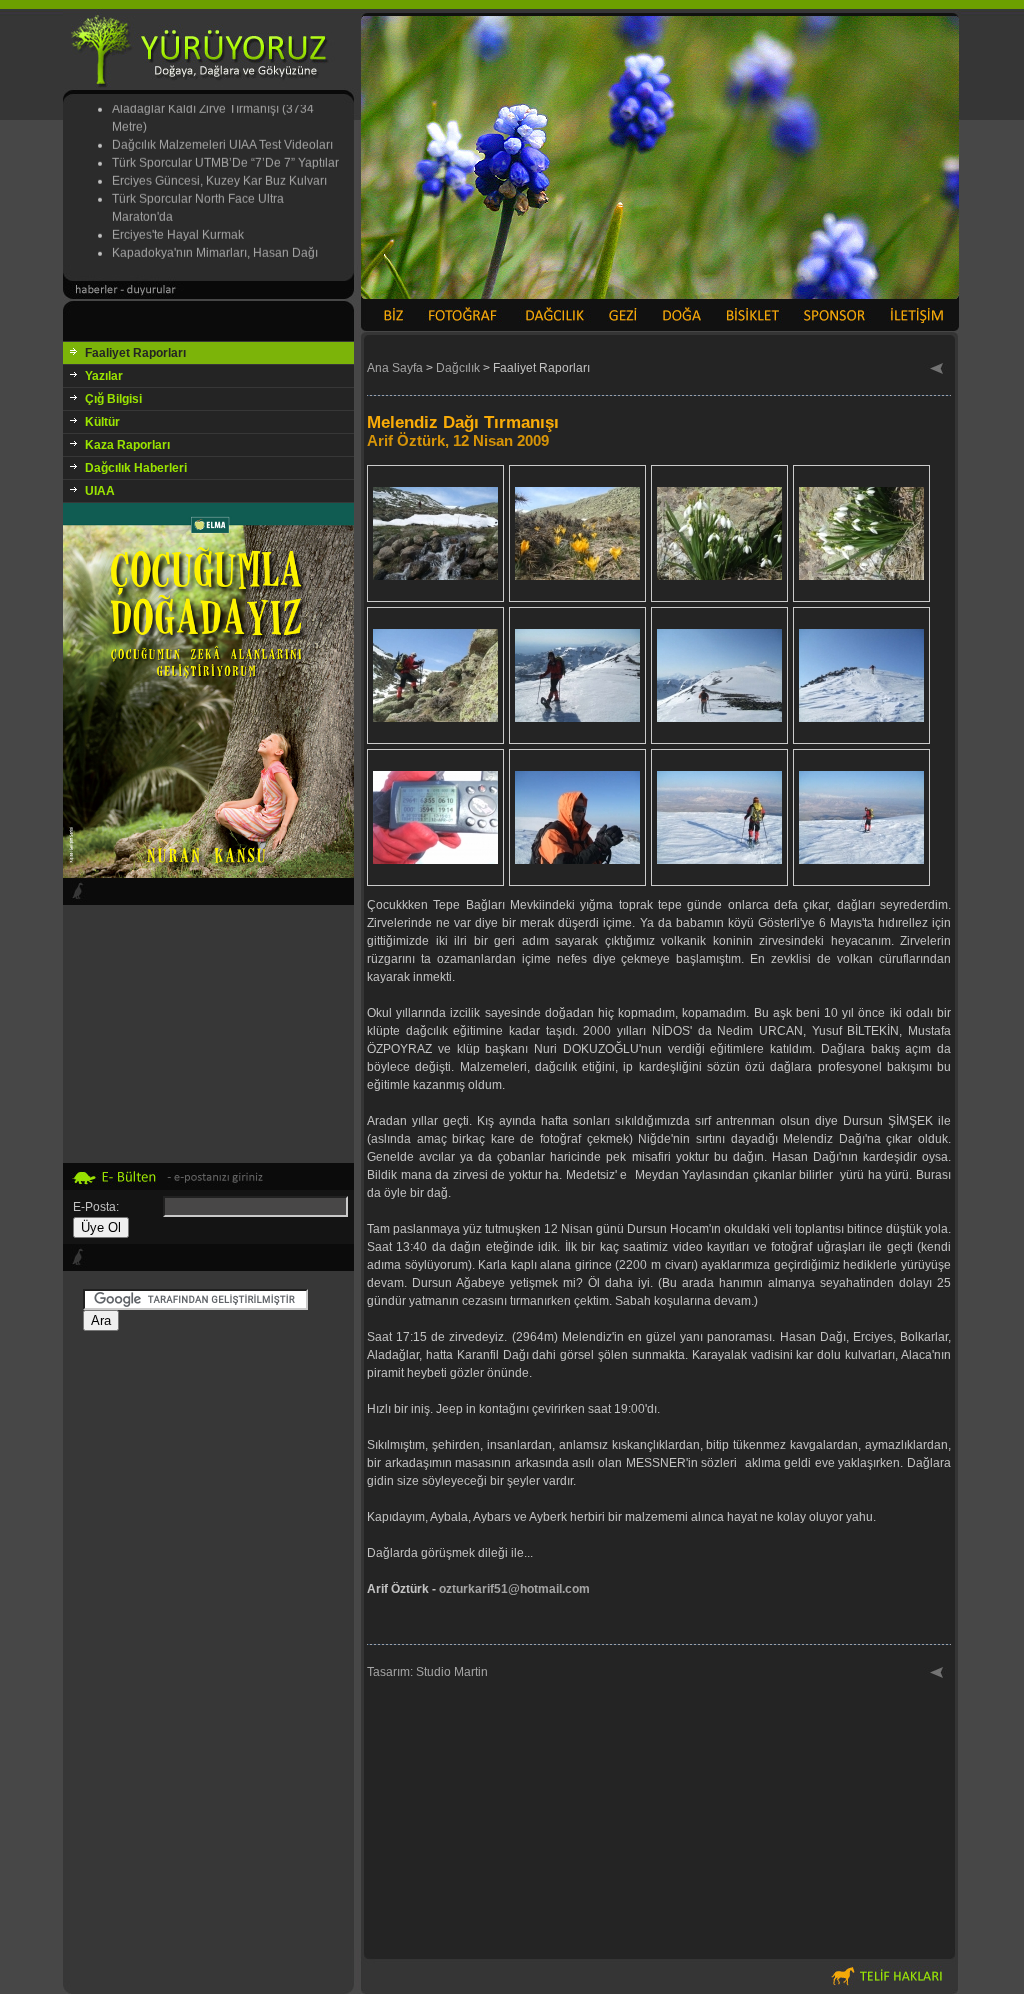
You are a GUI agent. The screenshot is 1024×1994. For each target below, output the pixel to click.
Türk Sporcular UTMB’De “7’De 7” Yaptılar (225, 149)
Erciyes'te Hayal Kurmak (178, 221)
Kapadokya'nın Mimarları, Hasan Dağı (215, 239)
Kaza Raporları (127, 445)
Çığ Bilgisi (113, 399)
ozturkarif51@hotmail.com (514, 1589)
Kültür (102, 422)
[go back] (937, 370)
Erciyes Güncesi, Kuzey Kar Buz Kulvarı (219, 167)
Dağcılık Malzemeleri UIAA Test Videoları (222, 131)
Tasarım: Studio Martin (427, 1672)
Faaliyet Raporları (135, 353)
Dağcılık (458, 368)
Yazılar (104, 376)
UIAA (100, 491)
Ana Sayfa (395, 368)
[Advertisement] (208, 1649)
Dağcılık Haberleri (136, 468)
